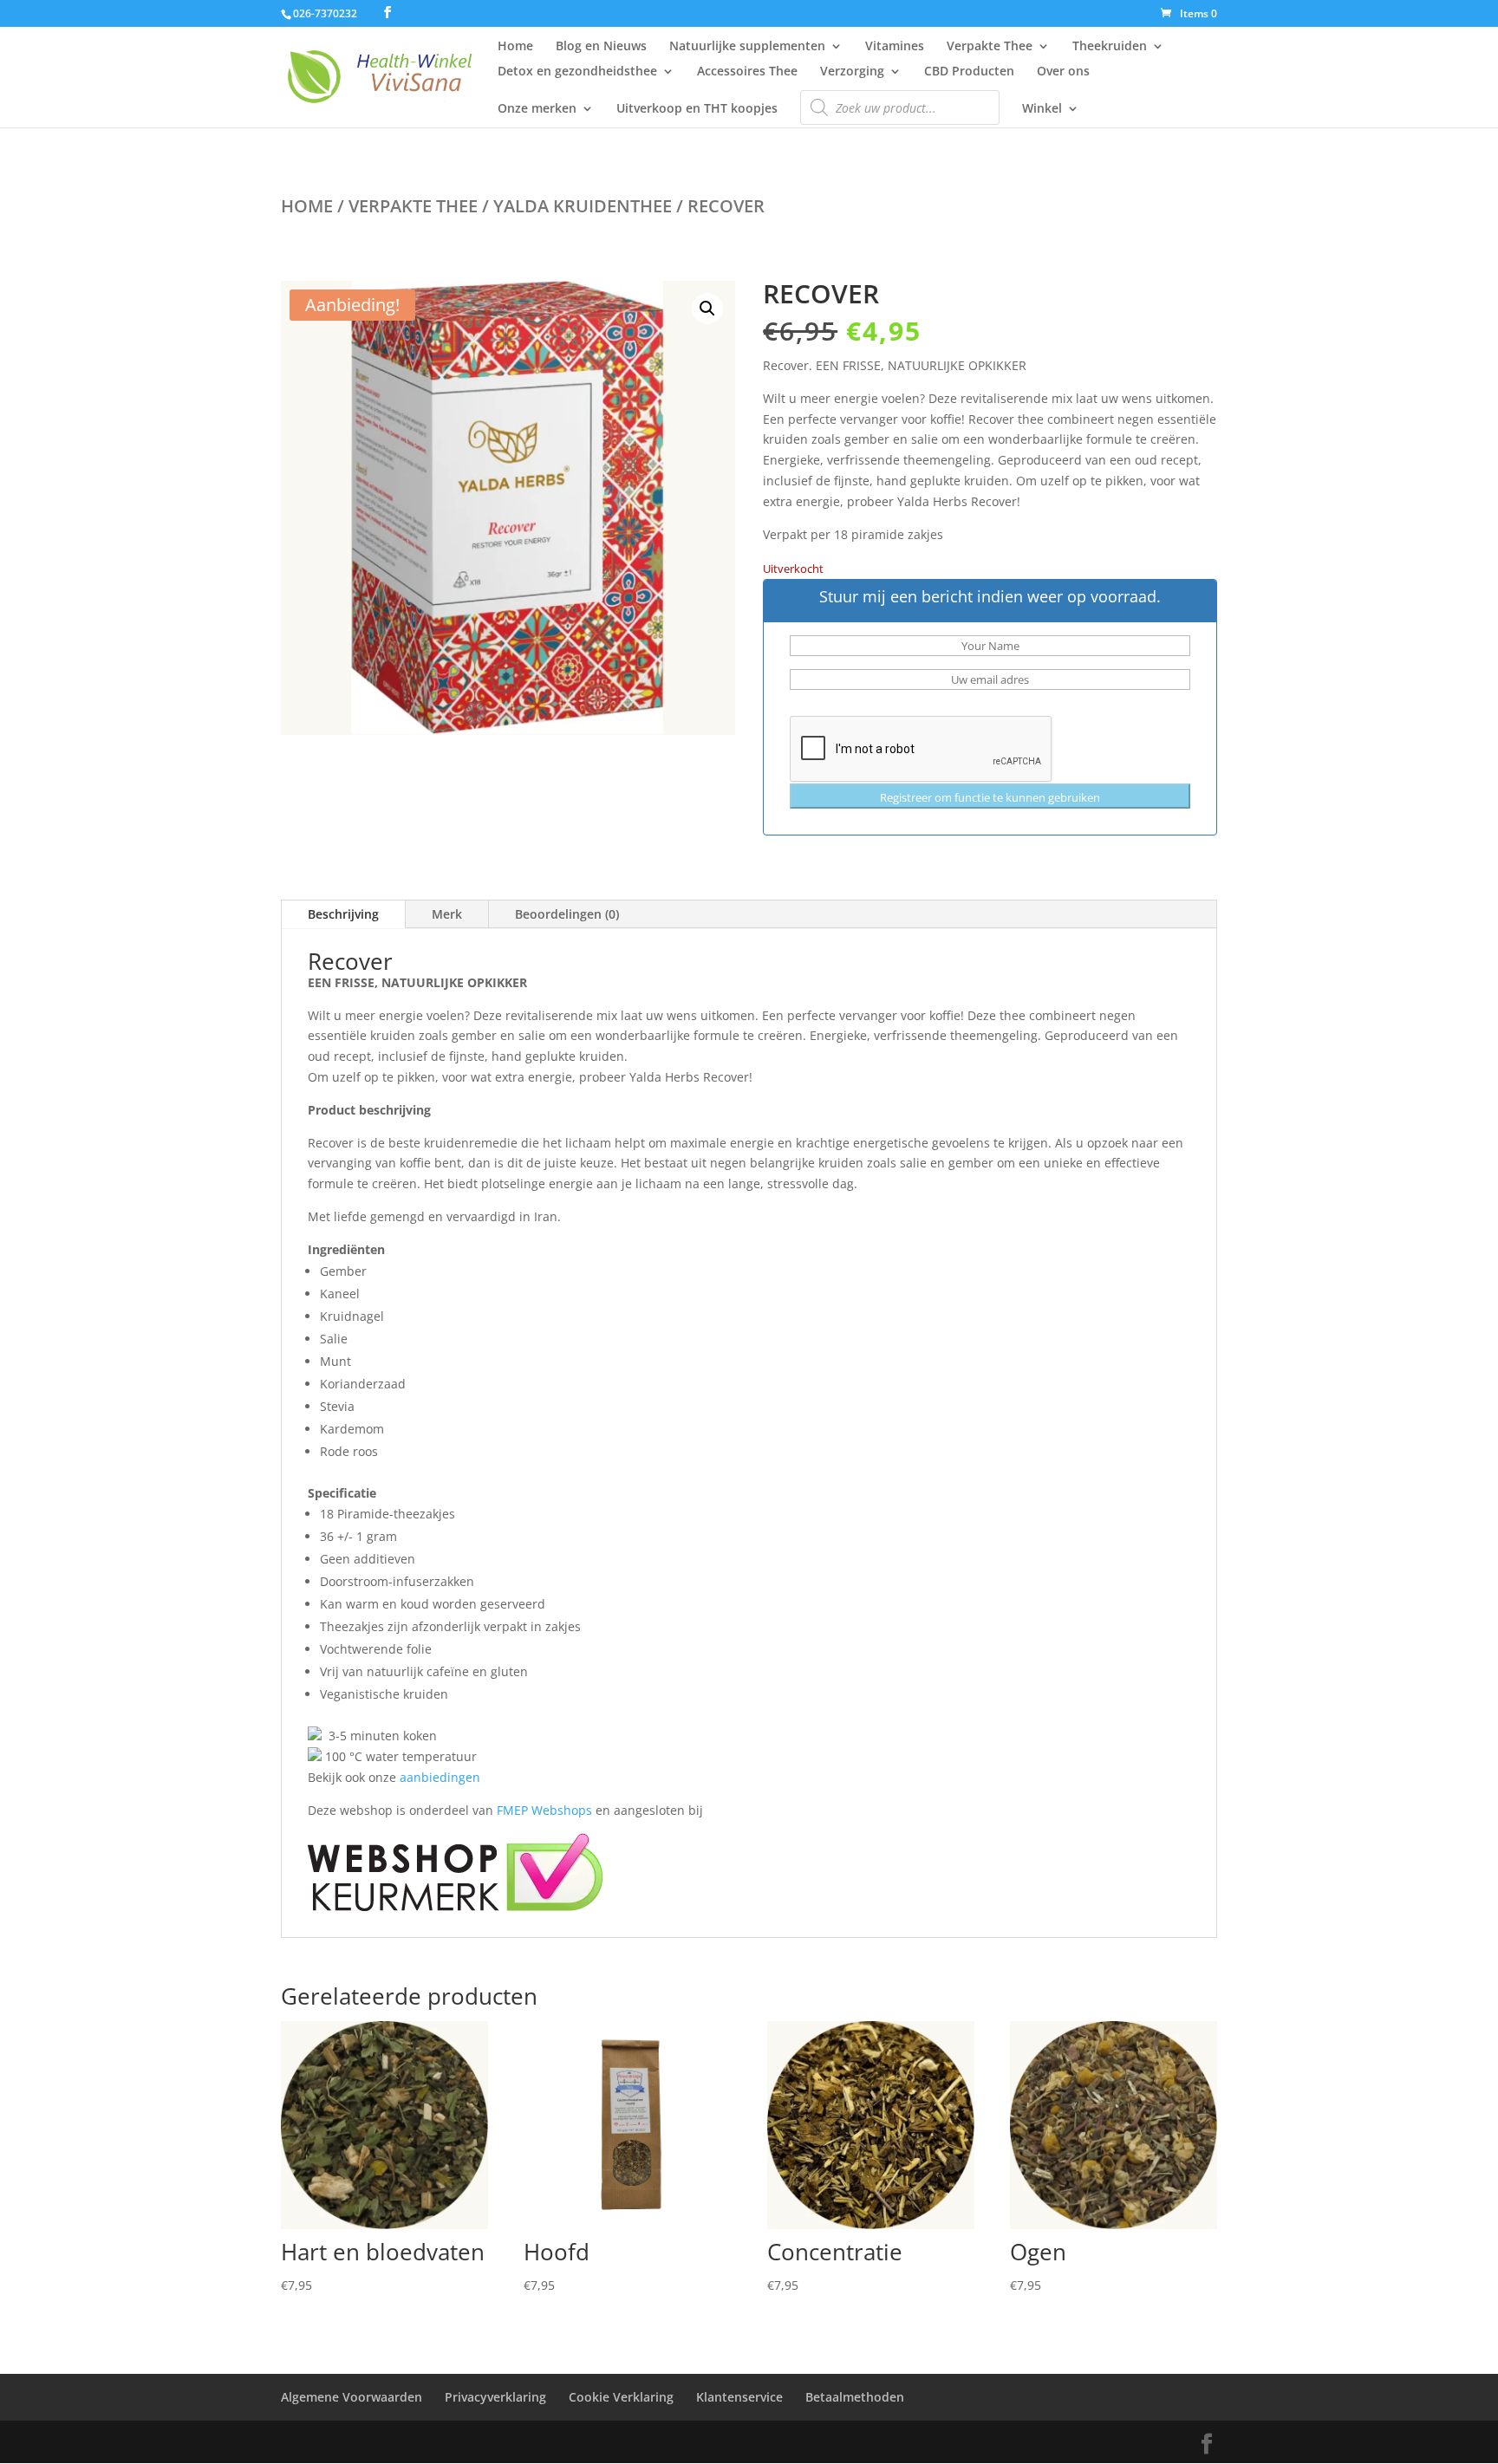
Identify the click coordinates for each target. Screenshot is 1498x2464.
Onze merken (537, 109)
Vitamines (895, 47)
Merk (447, 914)
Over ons (1063, 72)
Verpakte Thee (990, 47)
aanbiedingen (440, 1777)
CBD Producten (969, 72)
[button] (707, 309)
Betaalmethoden (855, 2397)
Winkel (1042, 109)
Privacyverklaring (495, 2397)
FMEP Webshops (544, 1810)
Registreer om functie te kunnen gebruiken (990, 797)
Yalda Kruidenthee (583, 206)
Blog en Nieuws (601, 47)
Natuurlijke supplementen (747, 47)
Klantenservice (739, 2397)
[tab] (749, 1493)
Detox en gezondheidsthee (577, 72)
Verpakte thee (413, 206)
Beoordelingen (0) (567, 914)
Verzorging (852, 72)
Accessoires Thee (747, 72)
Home (515, 47)
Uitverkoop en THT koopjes (697, 109)
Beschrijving (343, 914)
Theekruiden (1110, 47)
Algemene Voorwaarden (352, 2397)
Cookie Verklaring (621, 2397)
